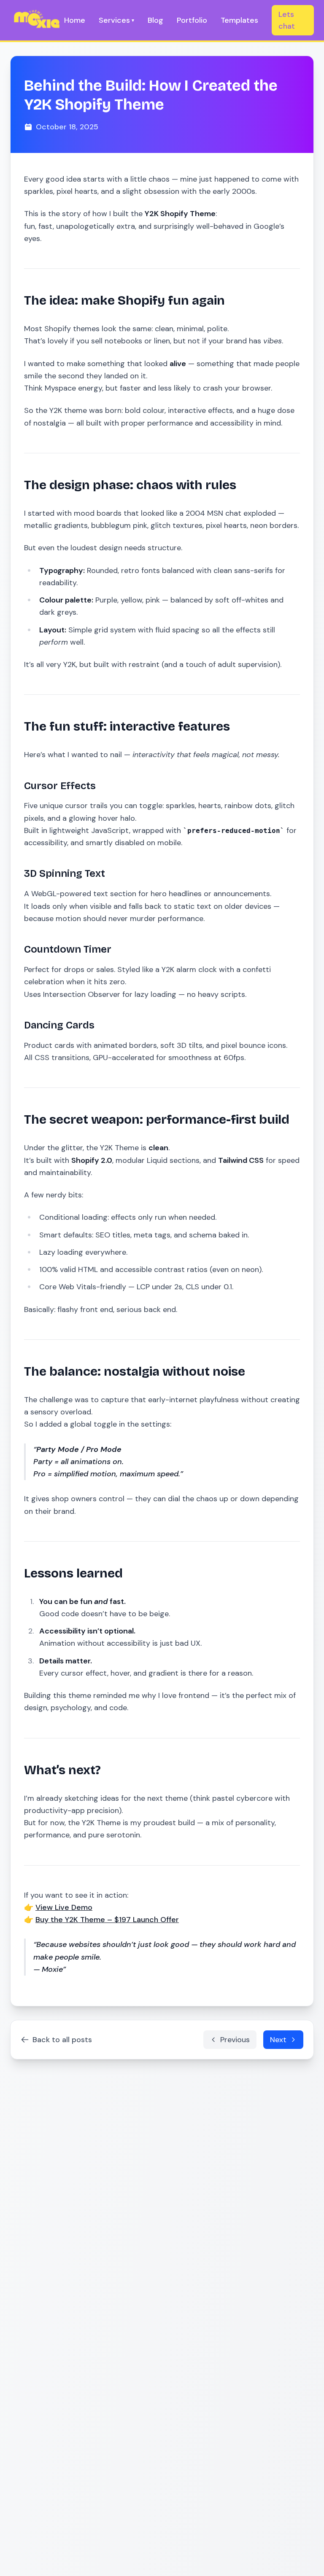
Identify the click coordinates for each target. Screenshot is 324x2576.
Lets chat (287, 20)
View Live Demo (64, 1907)
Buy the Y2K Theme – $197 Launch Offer (107, 1920)
